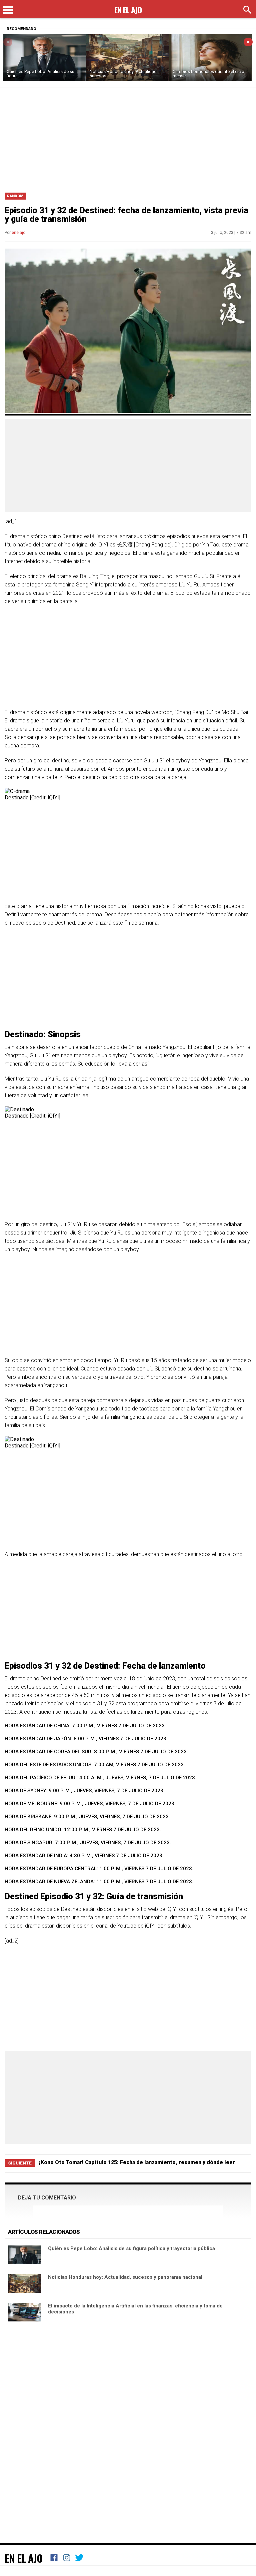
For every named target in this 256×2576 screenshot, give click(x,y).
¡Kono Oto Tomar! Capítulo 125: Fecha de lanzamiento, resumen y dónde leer (137, 2162)
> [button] (248, 42)
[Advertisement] (128, 138)
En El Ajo (24, 2558)
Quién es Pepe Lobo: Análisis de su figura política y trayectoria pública (131, 2248)
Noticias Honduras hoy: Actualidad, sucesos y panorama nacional (125, 2277)
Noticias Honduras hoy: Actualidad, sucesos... (124, 74)
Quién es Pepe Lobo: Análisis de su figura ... (40, 74)
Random (15, 196)
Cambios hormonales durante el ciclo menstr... (208, 74)
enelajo (18, 233)
